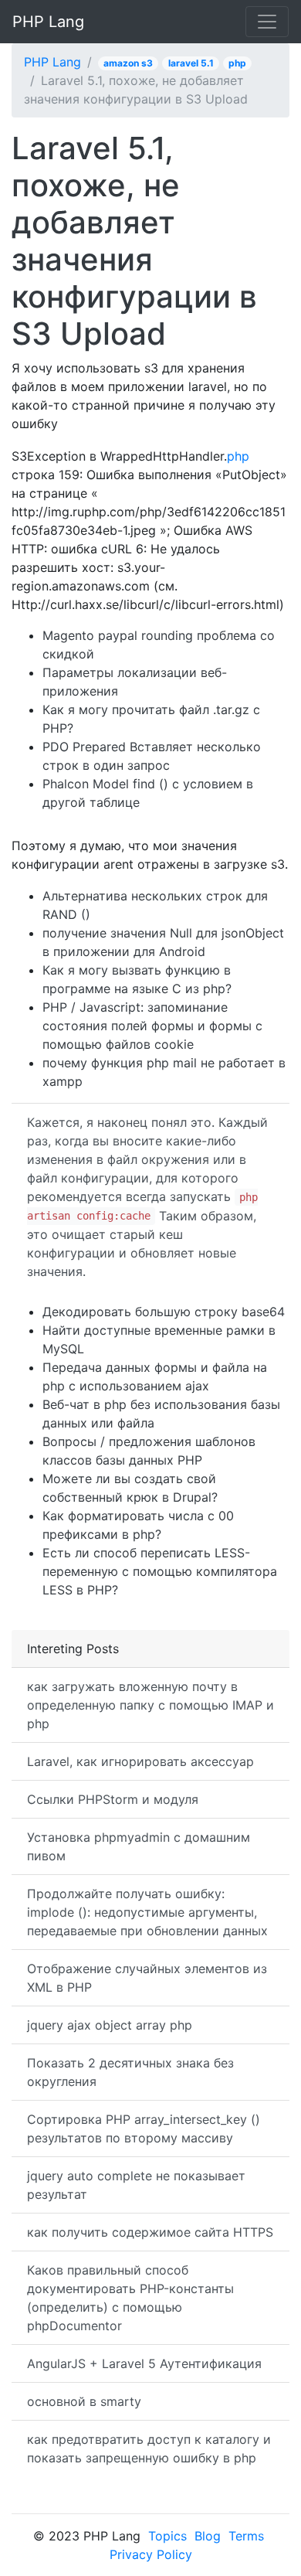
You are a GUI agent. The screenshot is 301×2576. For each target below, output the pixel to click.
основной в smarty (84, 2401)
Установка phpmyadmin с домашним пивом (139, 1846)
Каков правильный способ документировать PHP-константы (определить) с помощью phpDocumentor (130, 2298)
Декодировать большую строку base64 (164, 1312)
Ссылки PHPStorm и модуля (113, 1799)
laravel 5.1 (191, 63)
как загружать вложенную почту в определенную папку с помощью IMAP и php (150, 1705)
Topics (167, 2536)
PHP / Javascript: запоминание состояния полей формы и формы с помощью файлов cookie (152, 1026)
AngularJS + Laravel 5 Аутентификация (144, 2363)
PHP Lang (48, 22)
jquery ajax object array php (110, 2025)
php (237, 63)
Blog (208, 2536)
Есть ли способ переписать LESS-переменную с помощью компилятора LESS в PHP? (160, 1571)
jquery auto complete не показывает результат (136, 2185)
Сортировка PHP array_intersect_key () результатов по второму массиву (144, 2129)
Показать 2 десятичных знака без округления (130, 2072)
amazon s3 (128, 63)
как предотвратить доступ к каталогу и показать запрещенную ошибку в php (149, 2448)
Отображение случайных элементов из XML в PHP (147, 1978)
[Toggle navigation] (267, 22)
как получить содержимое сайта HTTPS (150, 2232)
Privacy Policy (151, 2554)
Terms (246, 2536)
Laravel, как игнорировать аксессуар (140, 1761)
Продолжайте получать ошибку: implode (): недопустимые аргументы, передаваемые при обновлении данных (147, 1912)
